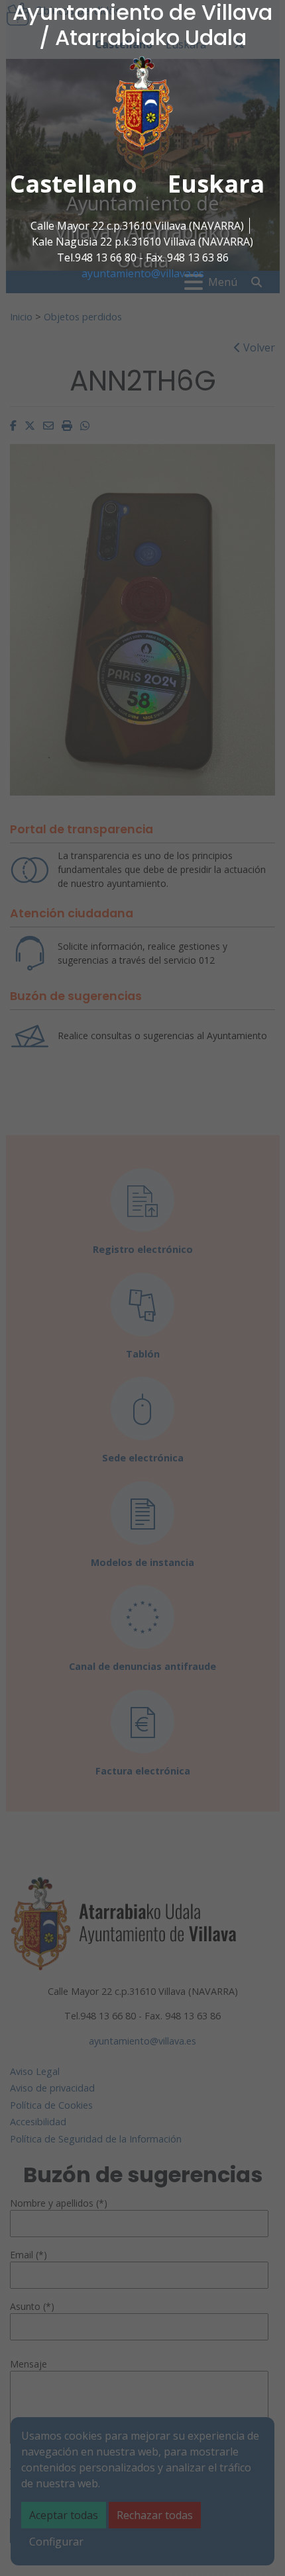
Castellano (74, 184)
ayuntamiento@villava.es (143, 273)
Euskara (216, 184)
